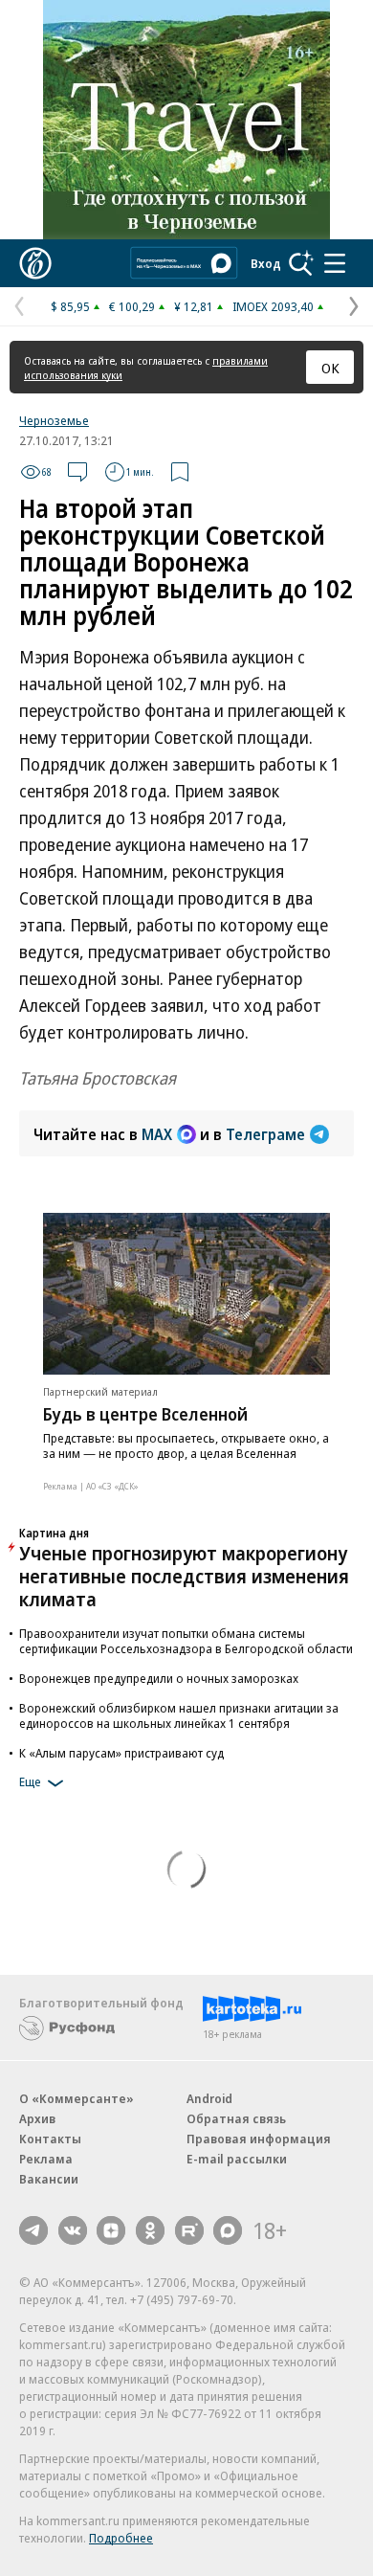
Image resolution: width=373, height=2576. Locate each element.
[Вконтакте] (73, 2230)
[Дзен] (111, 2230)
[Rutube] (189, 2230)
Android (209, 2098)
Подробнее (121, 2538)
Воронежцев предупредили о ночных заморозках (159, 1678)
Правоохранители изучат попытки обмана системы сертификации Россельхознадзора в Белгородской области (186, 1641)
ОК (330, 368)
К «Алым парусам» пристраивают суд (121, 1753)
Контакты (50, 2139)
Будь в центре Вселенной (145, 1414)
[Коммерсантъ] (35, 263)
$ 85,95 (70, 306)
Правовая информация (259, 2139)
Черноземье (54, 420)
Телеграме (265, 1134)
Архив (37, 2118)
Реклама (46, 2159)
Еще (30, 1781)
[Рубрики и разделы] (335, 263)
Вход (266, 263)
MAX (157, 1134)
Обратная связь (236, 2118)
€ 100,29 (132, 306)
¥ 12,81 (194, 306)
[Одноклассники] (150, 2230)
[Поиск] (301, 263)
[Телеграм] (33, 2230)
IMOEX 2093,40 (273, 306)
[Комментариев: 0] (77, 472)
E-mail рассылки (237, 2159)
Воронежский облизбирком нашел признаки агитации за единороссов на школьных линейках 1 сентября (179, 1715)
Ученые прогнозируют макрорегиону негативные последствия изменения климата (184, 1576)
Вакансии (49, 2179)
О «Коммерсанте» (77, 2098)
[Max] (228, 2230)
